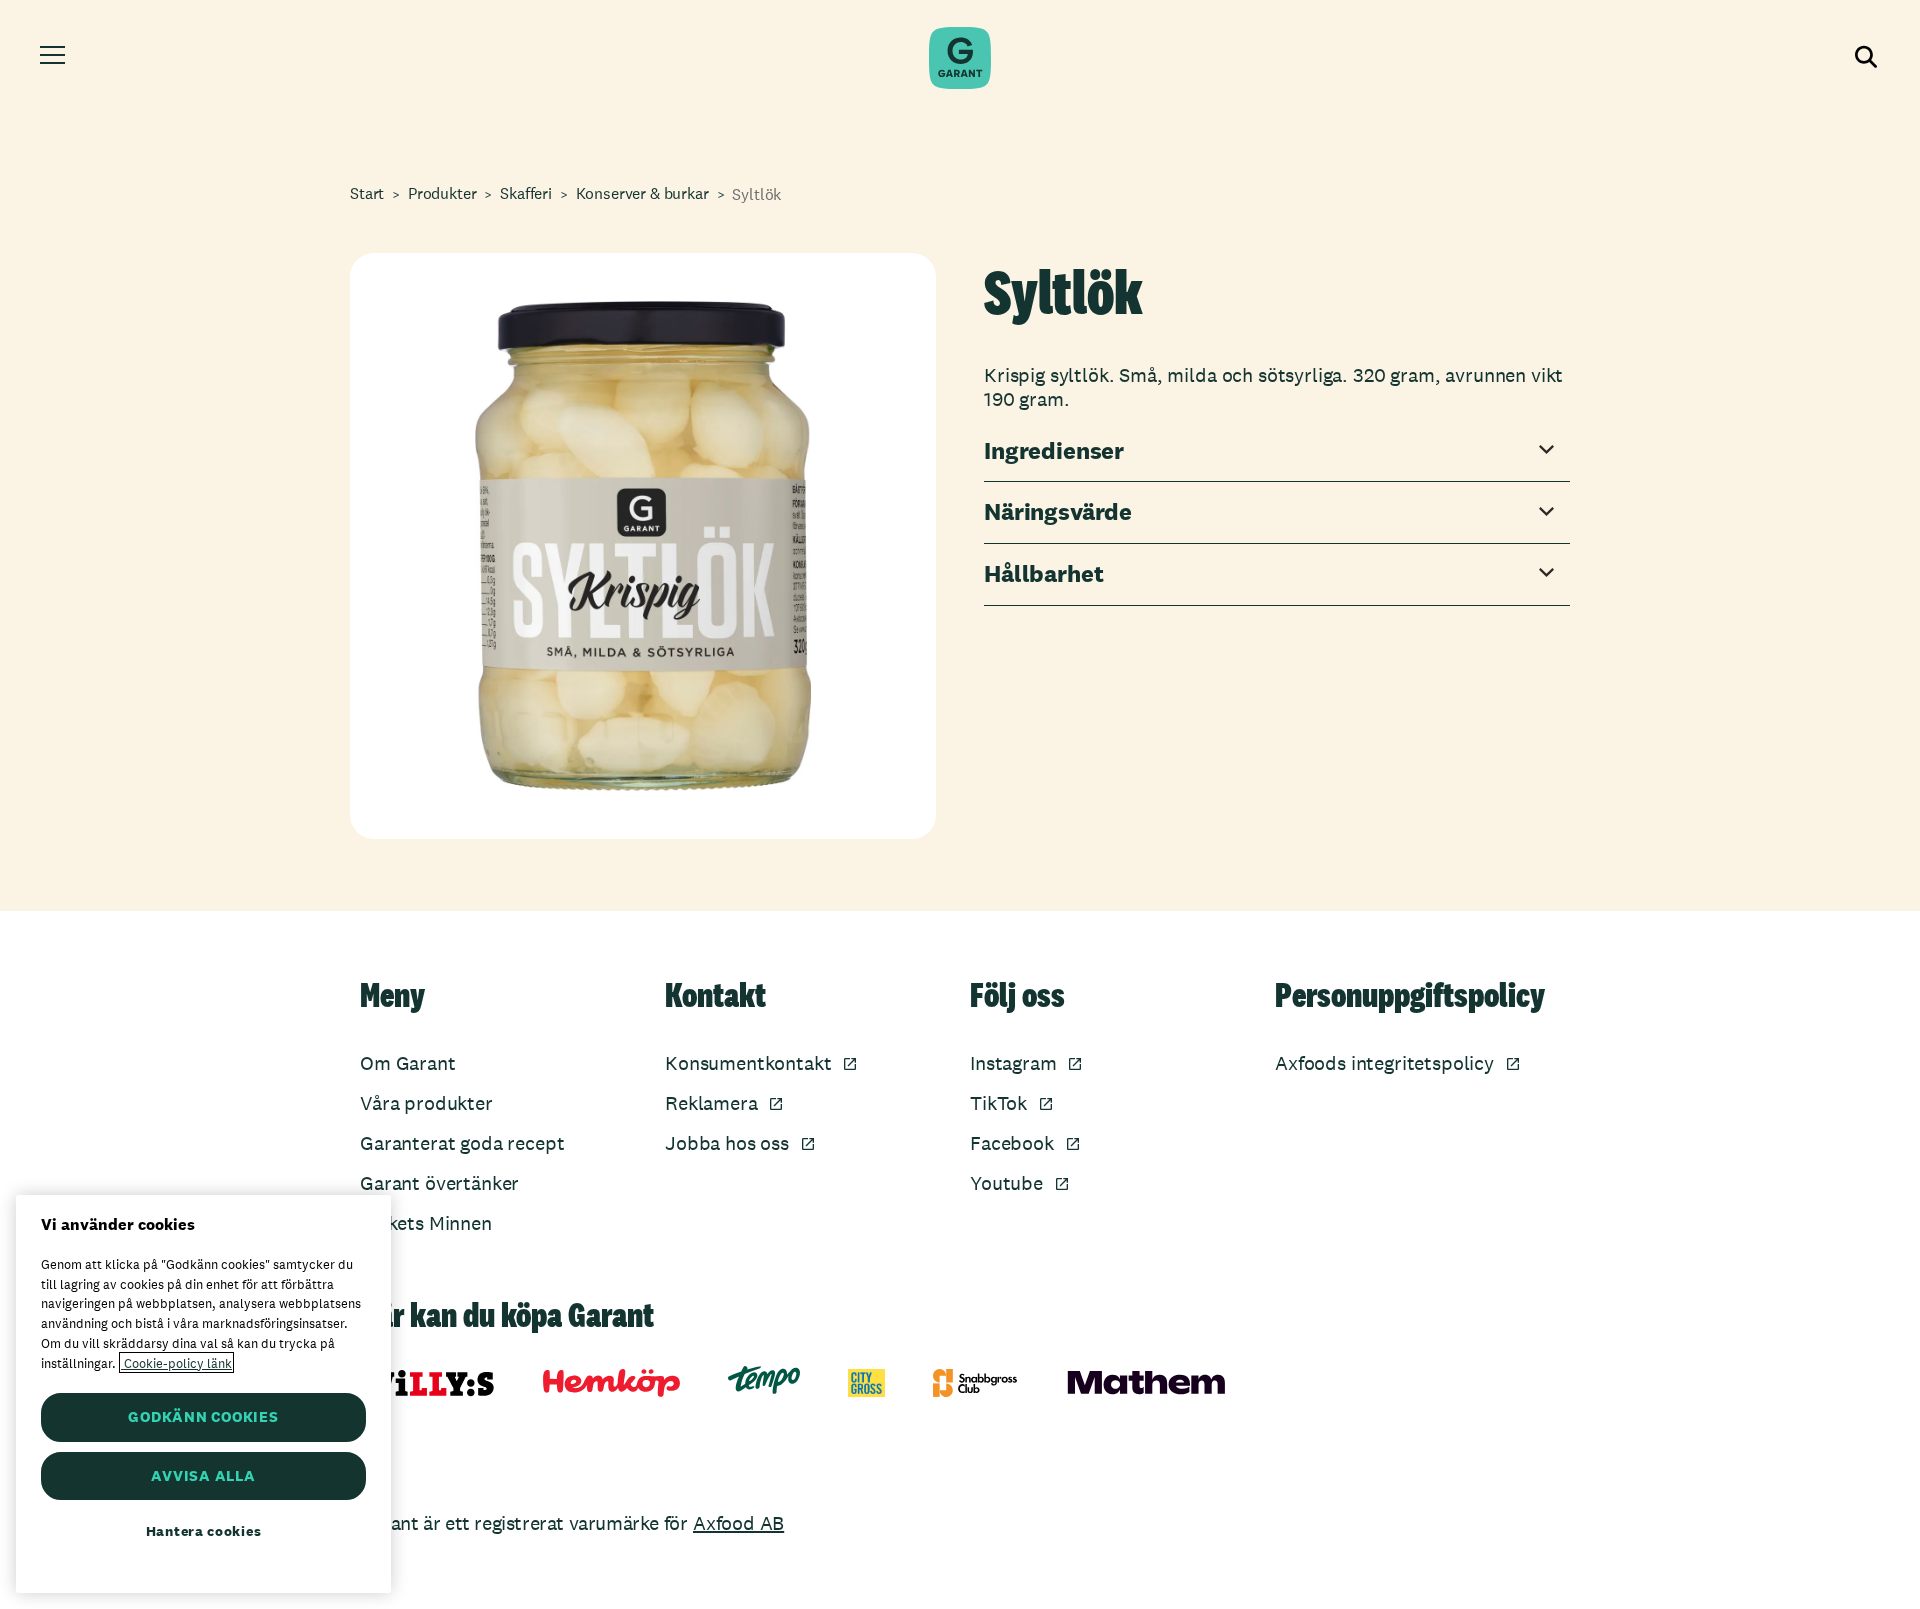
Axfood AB (738, 1523)
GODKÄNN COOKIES (203, 1416)
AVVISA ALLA (203, 1475)
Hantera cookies (204, 1531)
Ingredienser (1054, 451)
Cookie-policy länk (176, 1362)
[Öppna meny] (55, 58)
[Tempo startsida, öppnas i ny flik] (764, 1380)
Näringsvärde (1058, 512)
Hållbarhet (1043, 574)
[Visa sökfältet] (1864, 58)
